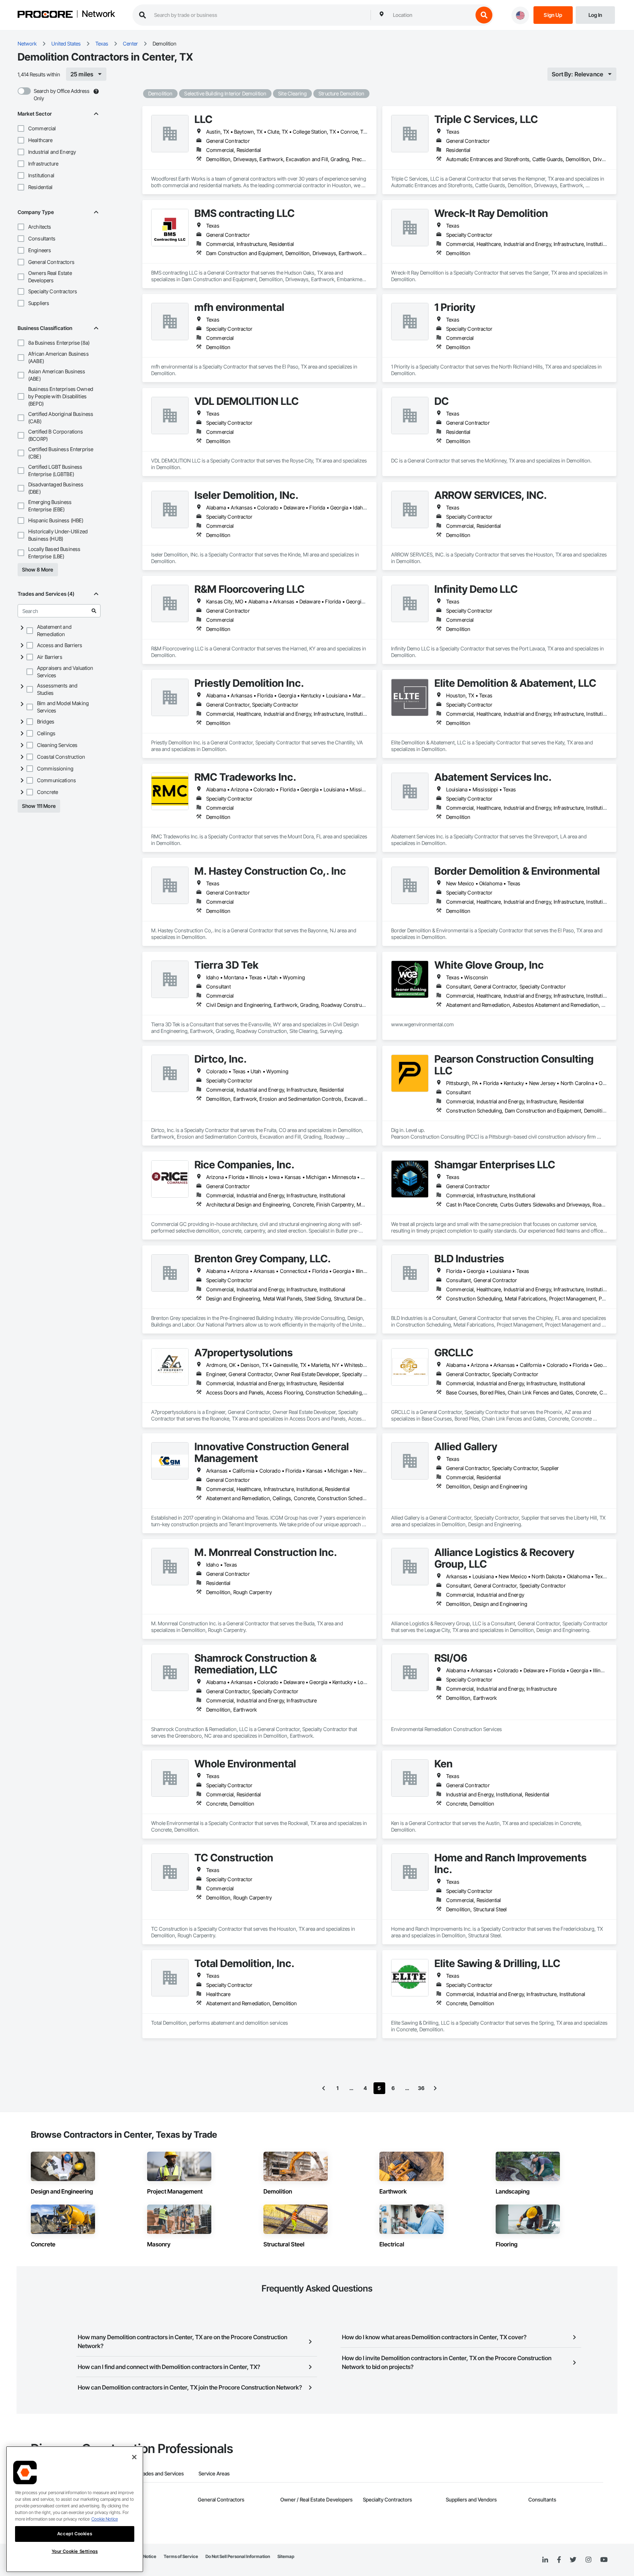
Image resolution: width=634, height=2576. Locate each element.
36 (421, 2088)
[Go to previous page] (324, 2088)
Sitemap (286, 2556)
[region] (75, 2509)
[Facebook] (559, 2560)
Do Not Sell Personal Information (238, 2556)
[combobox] (431, 15)
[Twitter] (573, 2560)
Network (98, 14)
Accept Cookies (75, 2534)
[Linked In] (545, 2560)
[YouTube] (604, 2560)
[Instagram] (588, 2560)
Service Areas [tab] (214, 2473)
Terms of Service (181, 2556)
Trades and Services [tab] (161, 2473)
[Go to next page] (435, 2088)
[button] (21, 128)
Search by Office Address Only (62, 95)
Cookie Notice (105, 2519)
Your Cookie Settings (75, 2551)
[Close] (134, 2457)
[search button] (484, 15)
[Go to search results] (94, 611)
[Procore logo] (45, 15)
